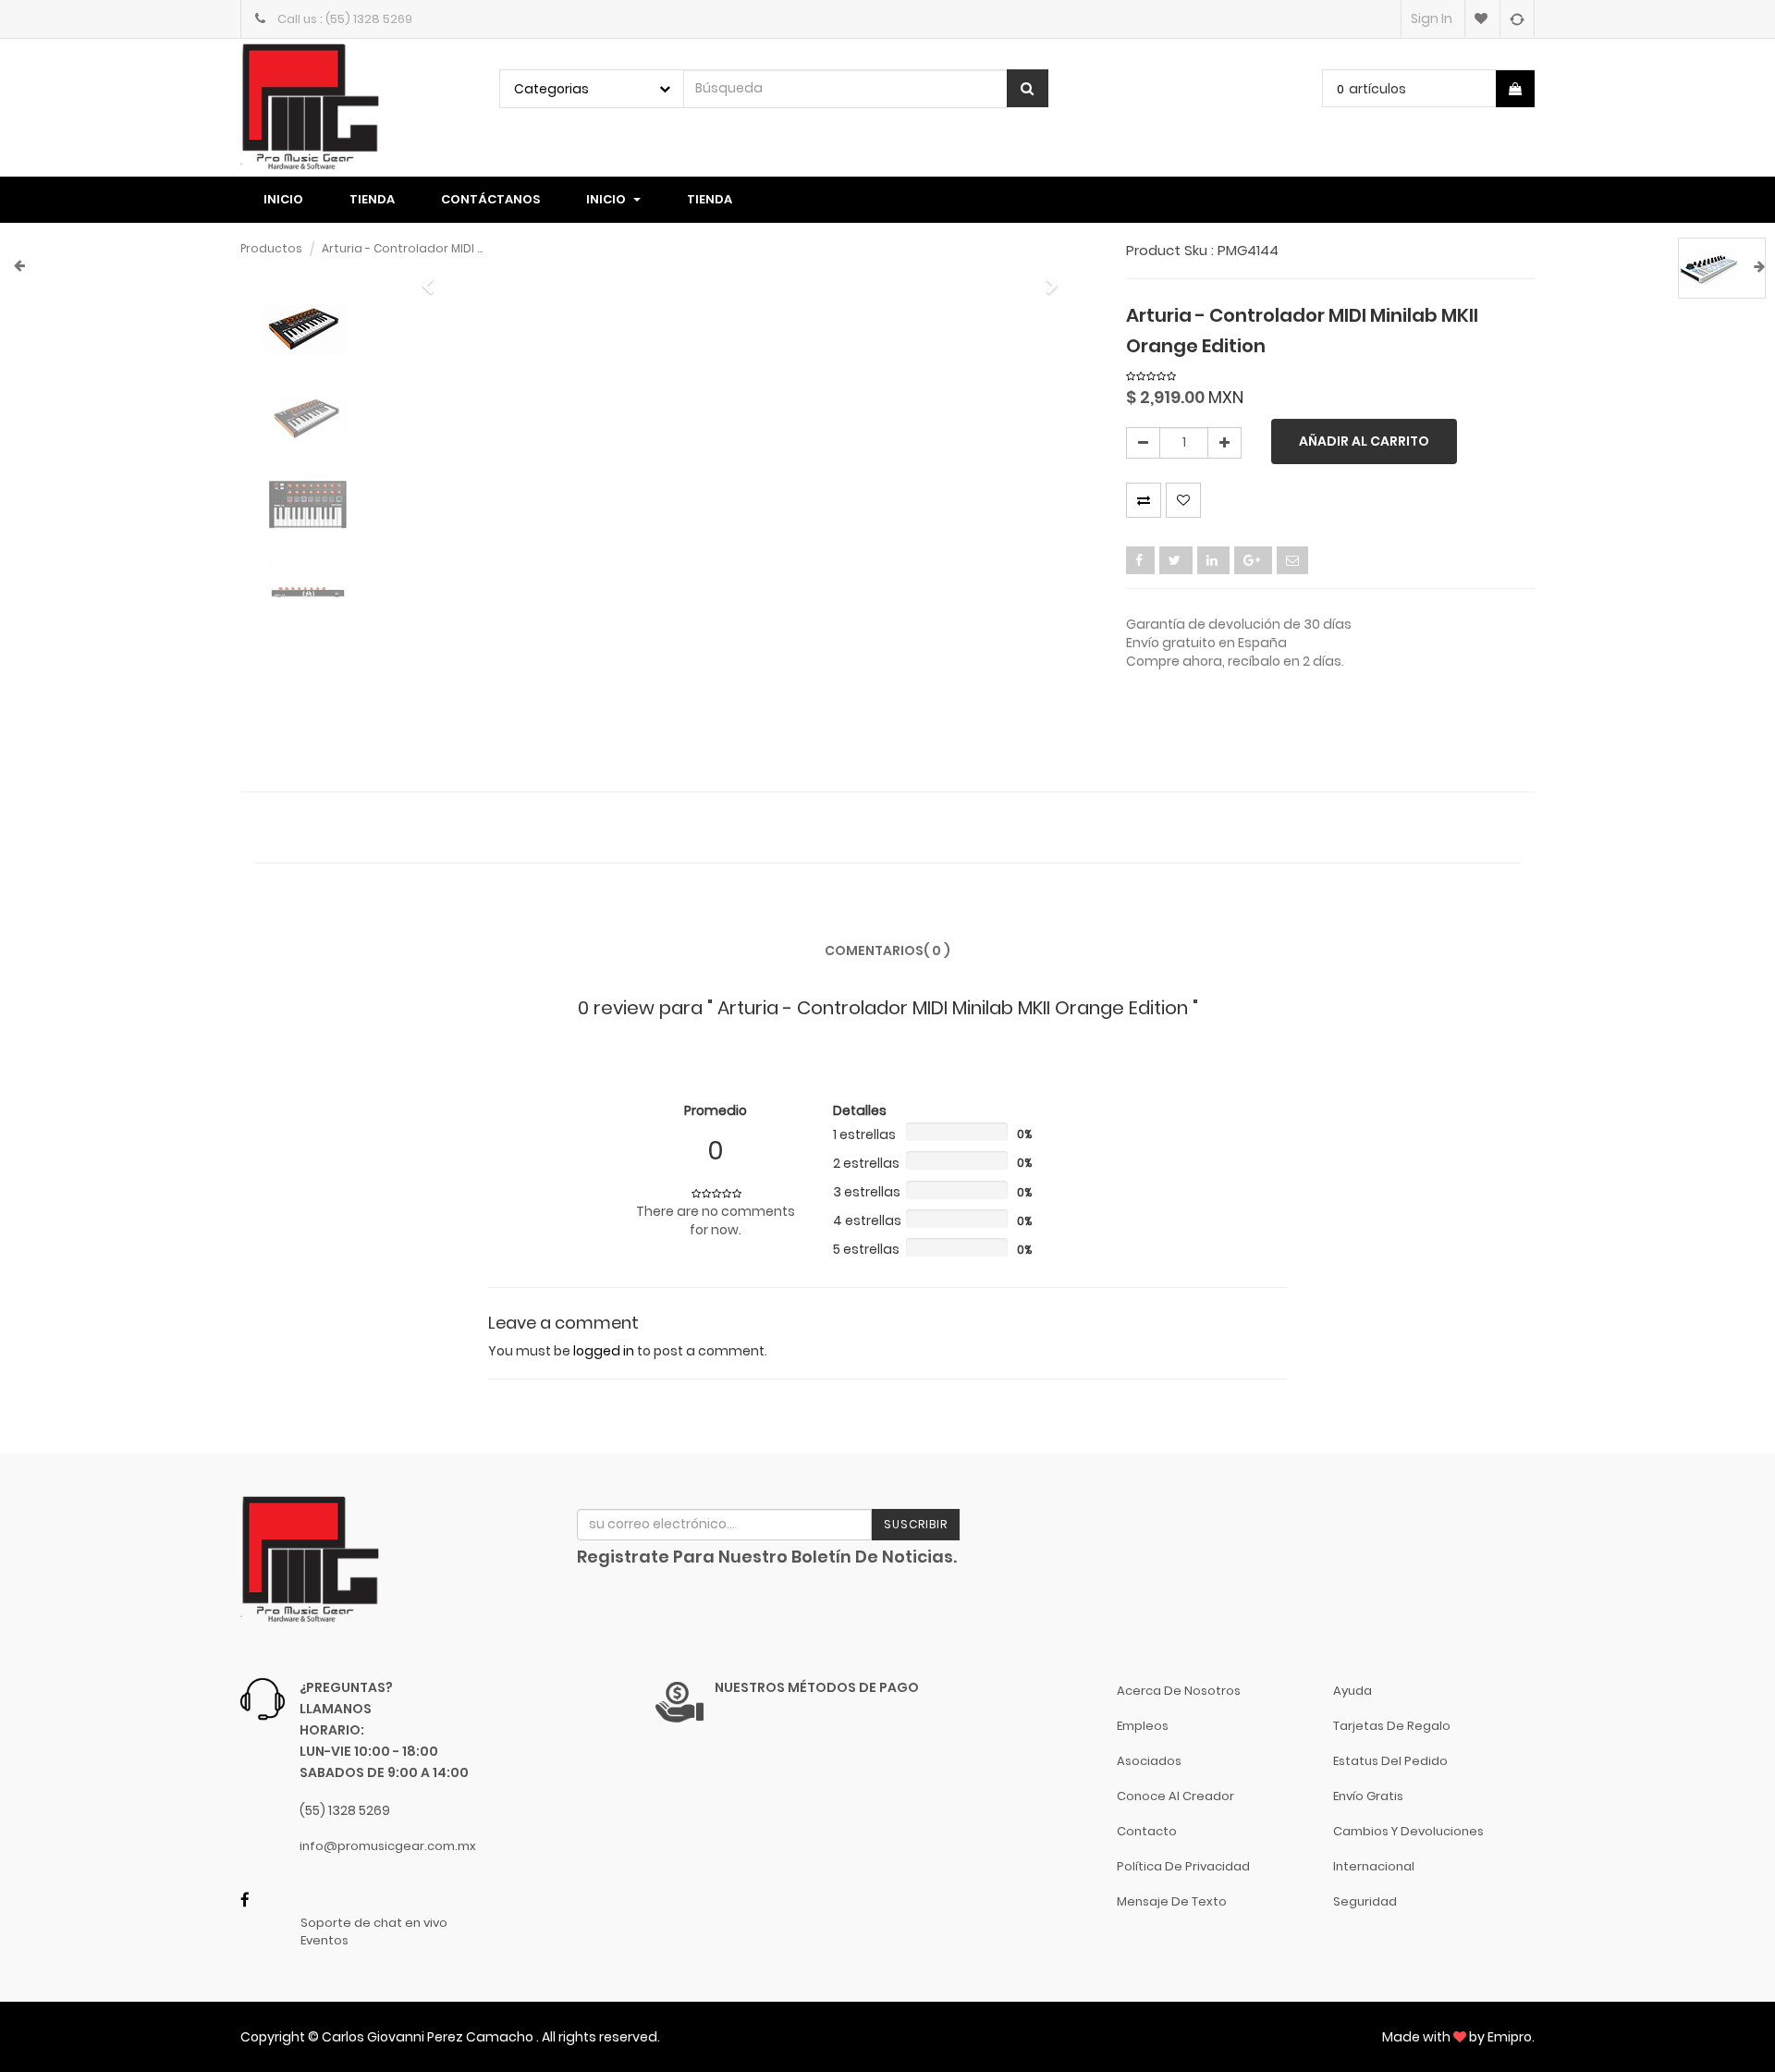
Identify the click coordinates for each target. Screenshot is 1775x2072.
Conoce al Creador (1175, 1796)
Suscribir (916, 1524)
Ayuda (1353, 1691)
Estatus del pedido (1390, 1761)
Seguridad (1365, 1901)
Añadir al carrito (1364, 441)
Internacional (1374, 1866)
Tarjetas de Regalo (1392, 1726)
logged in (604, 1351)
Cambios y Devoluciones (1408, 1831)
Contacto (1147, 1831)
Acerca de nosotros (1179, 1691)
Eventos (324, 1941)
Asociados (1149, 1761)
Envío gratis (1368, 1796)
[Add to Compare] (1517, 18)
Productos (271, 248)
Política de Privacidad (1183, 1866)
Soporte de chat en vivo (374, 1923)
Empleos (1143, 1726)
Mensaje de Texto (1172, 1901)
